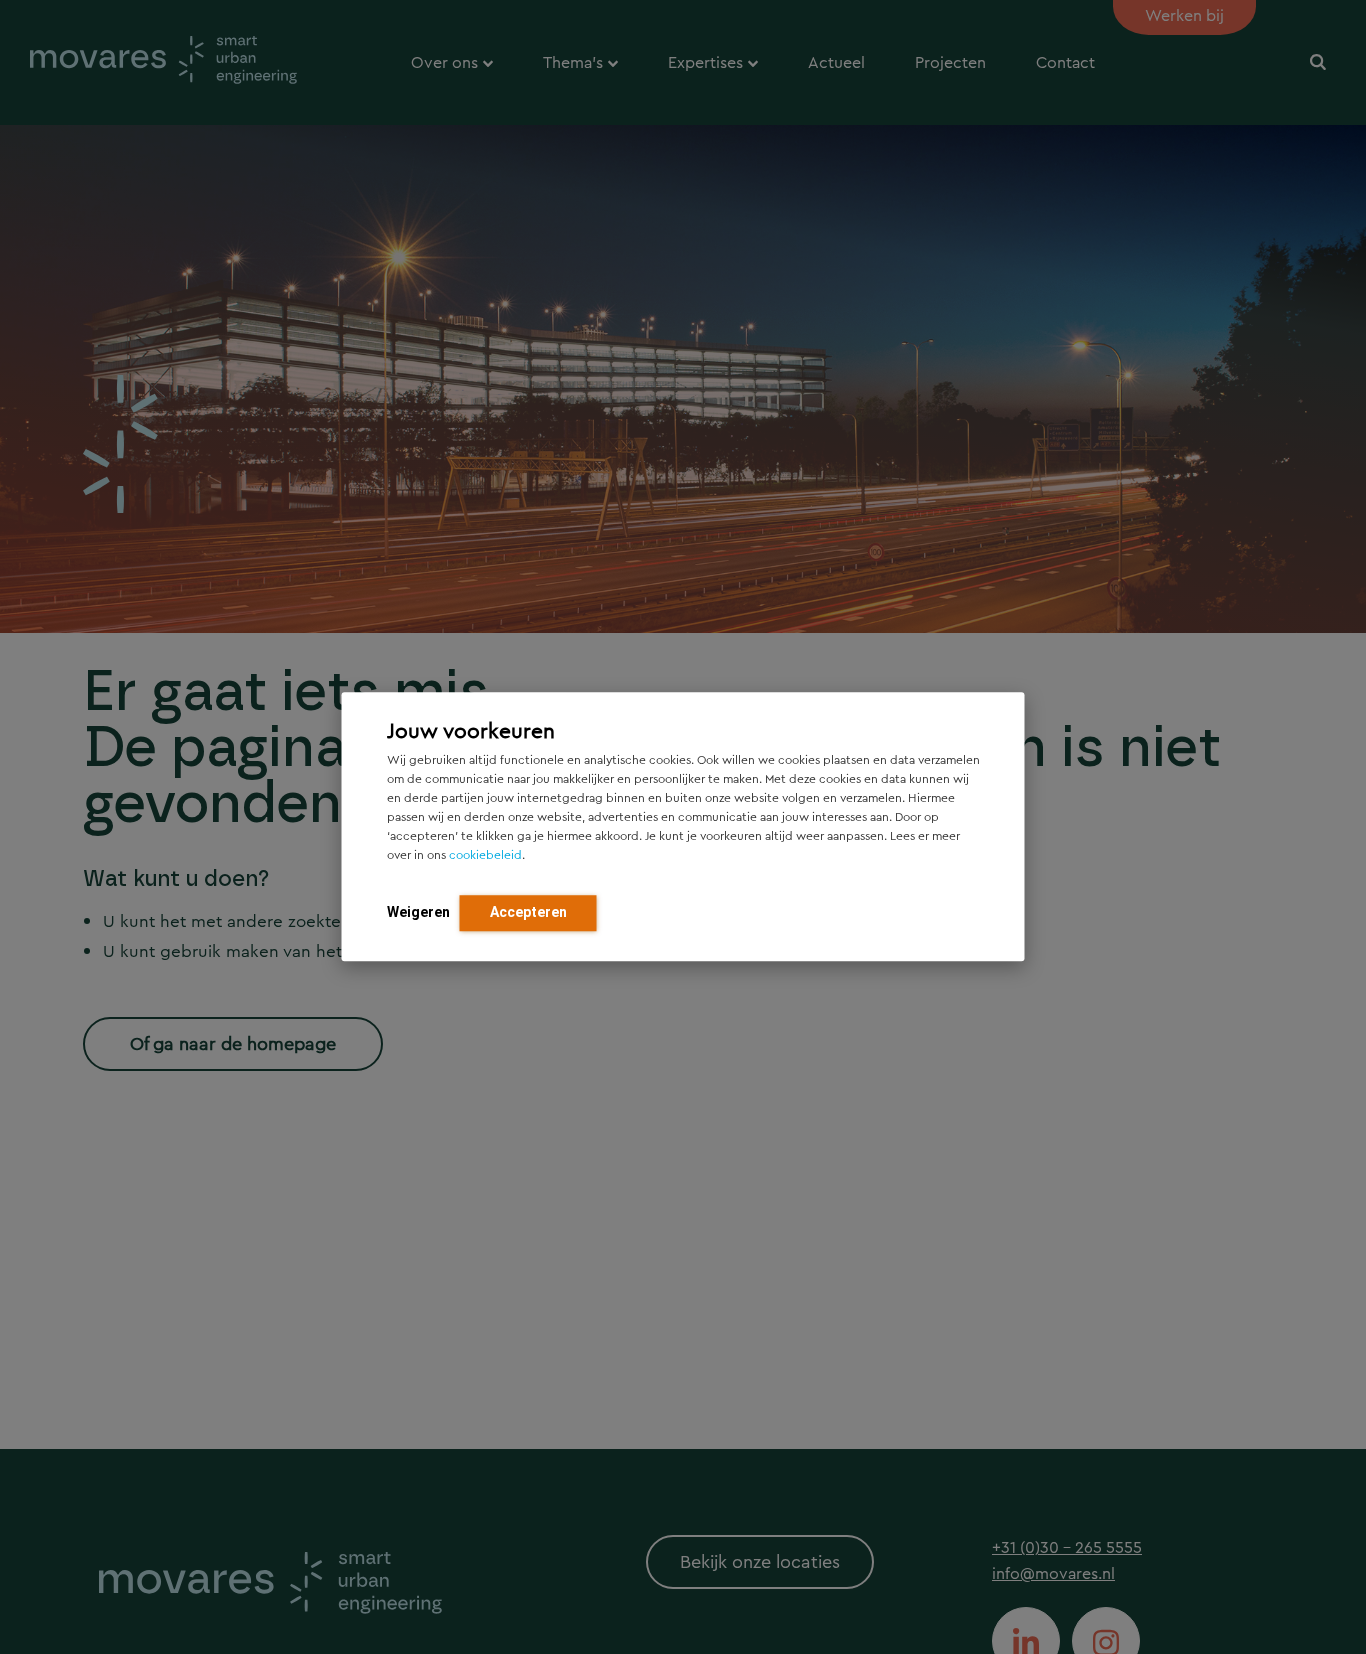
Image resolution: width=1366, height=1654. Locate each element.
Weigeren (418, 913)
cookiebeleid (485, 856)
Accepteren (528, 913)
